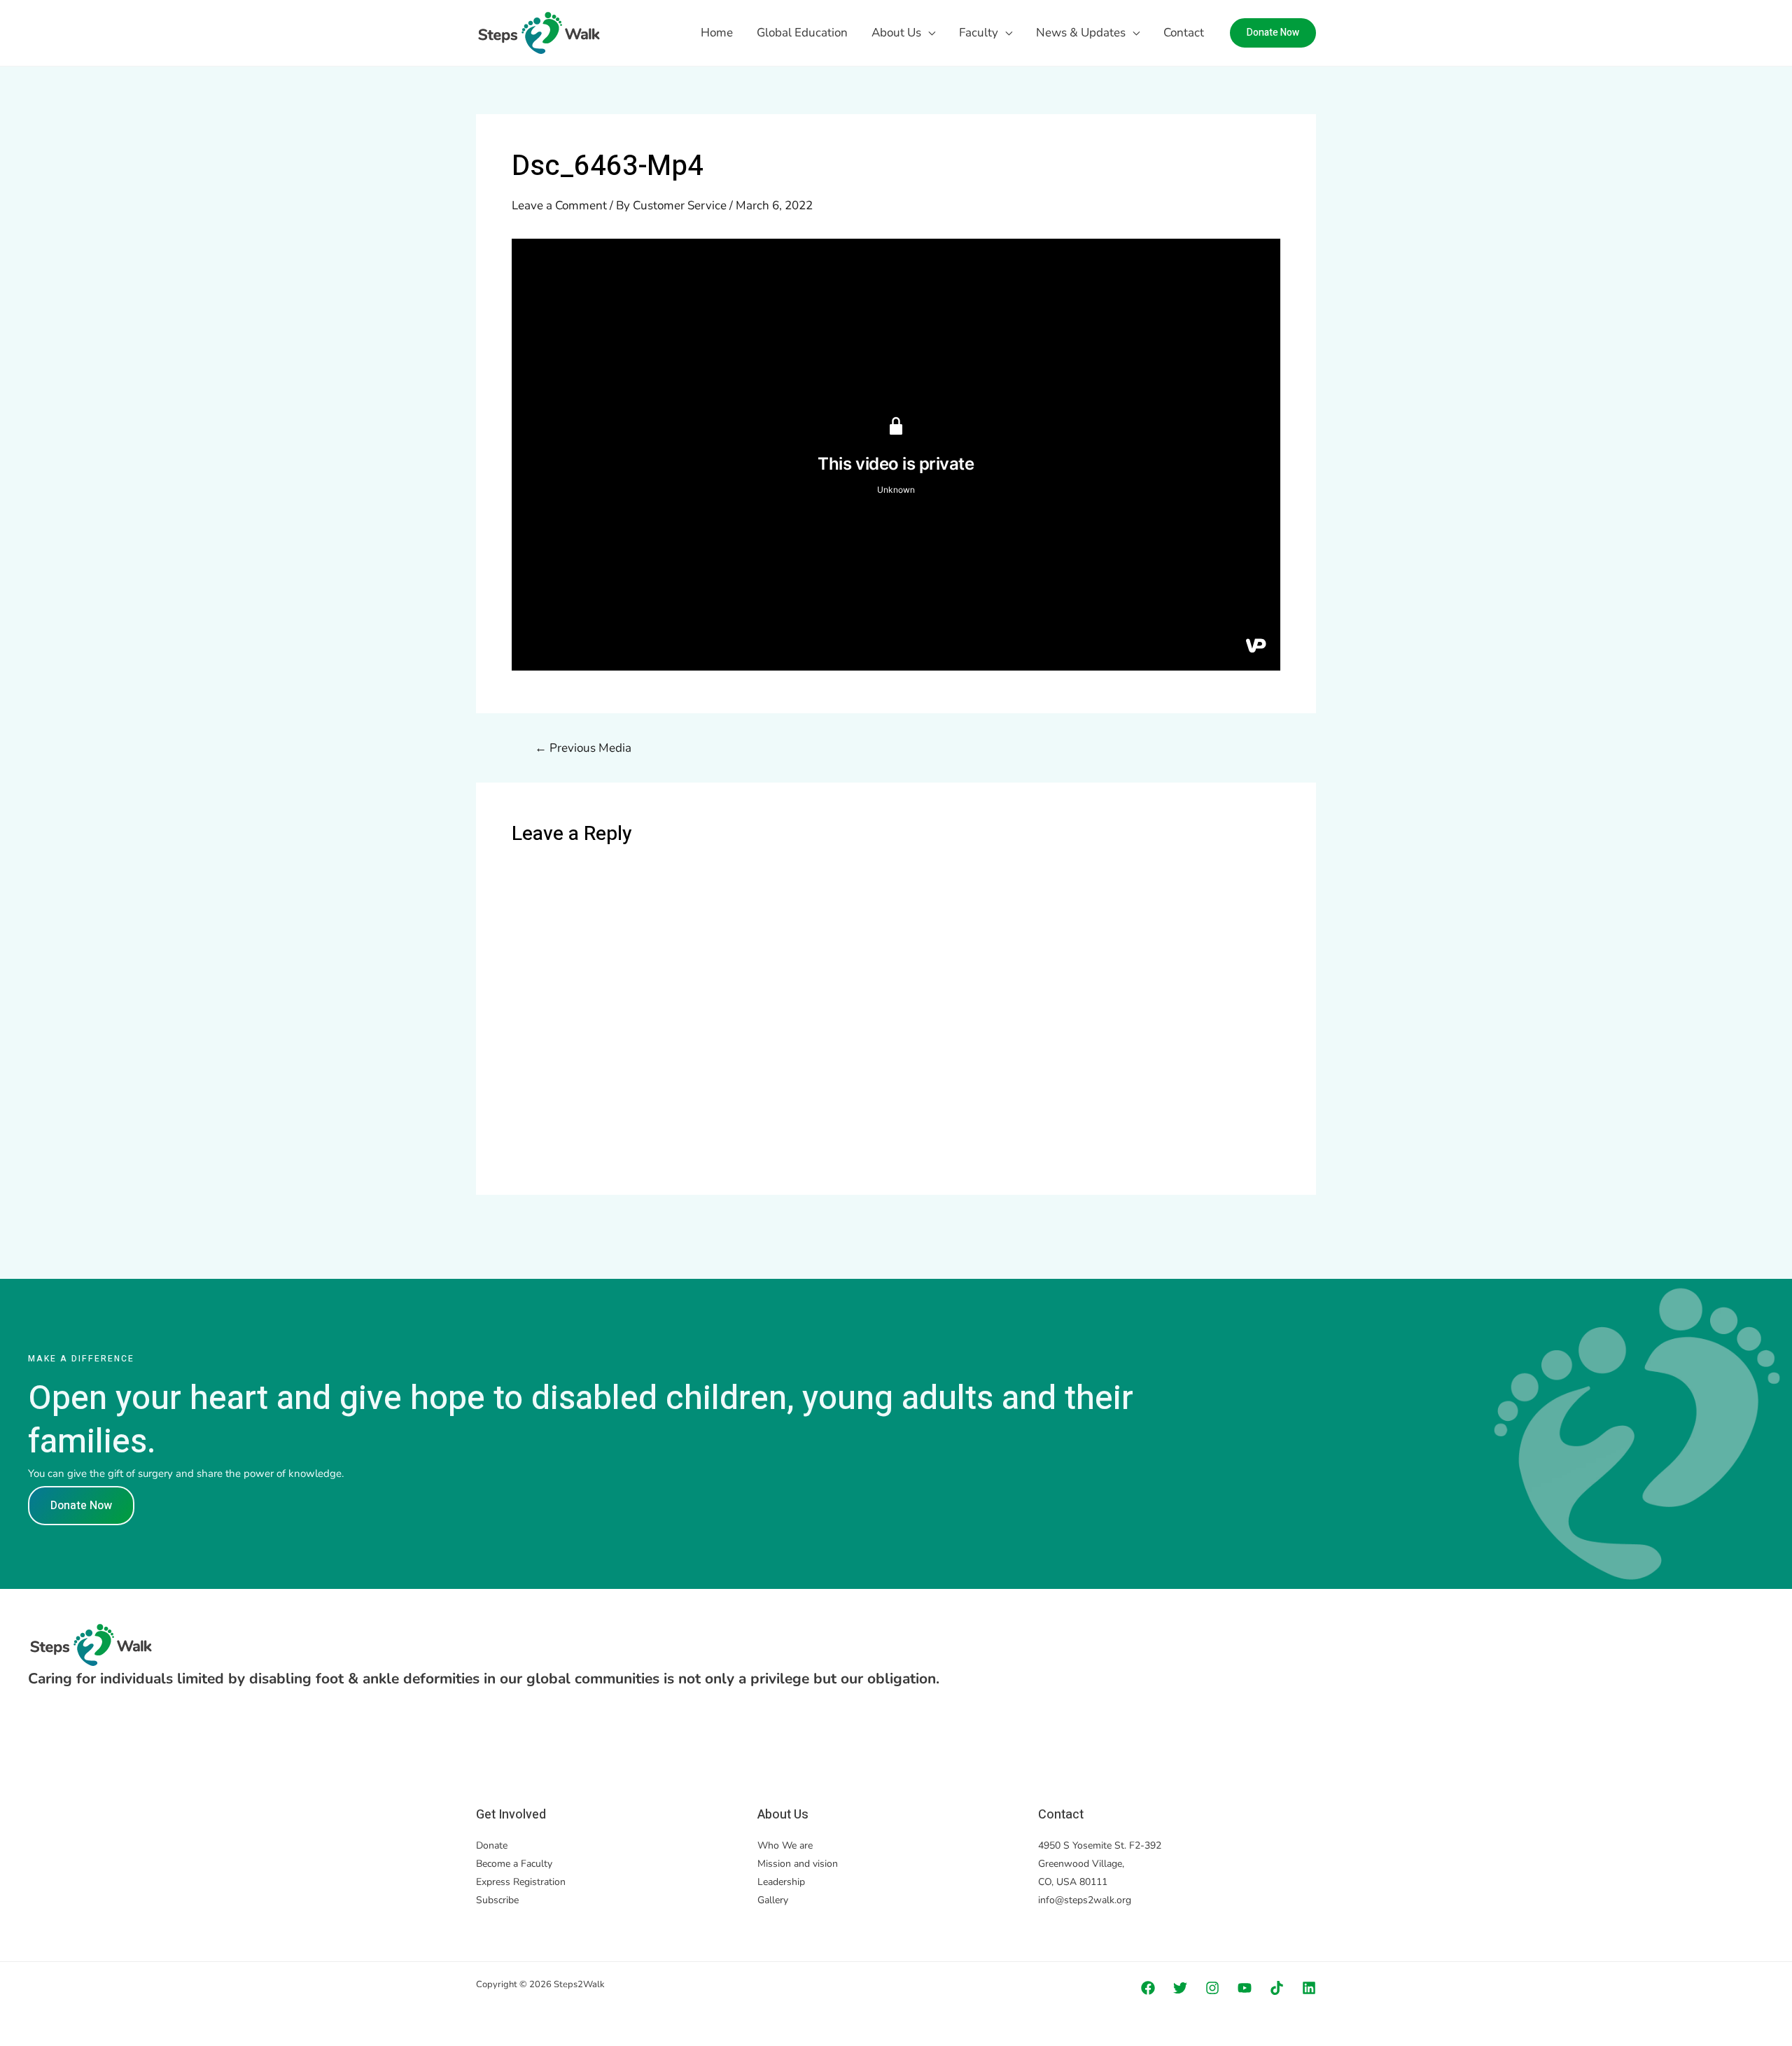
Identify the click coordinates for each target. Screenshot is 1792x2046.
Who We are (785, 1845)
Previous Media (583, 748)
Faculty (979, 33)
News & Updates (1081, 33)
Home (717, 33)
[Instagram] (1212, 1988)
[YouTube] (1245, 1988)
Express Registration (521, 1882)
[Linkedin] (1309, 1988)
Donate (492, 1845)
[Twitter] (1180, 1988)
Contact (1184, 33)
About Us (896, 33)
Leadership (781, 1882)
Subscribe (497, 1900)
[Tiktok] (1277, 1988)
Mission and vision (798, 1864)
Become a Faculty (514, 1864)
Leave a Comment (559, 205)
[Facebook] (1148, 1988)
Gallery (773, 1900)
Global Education (802, 33)
